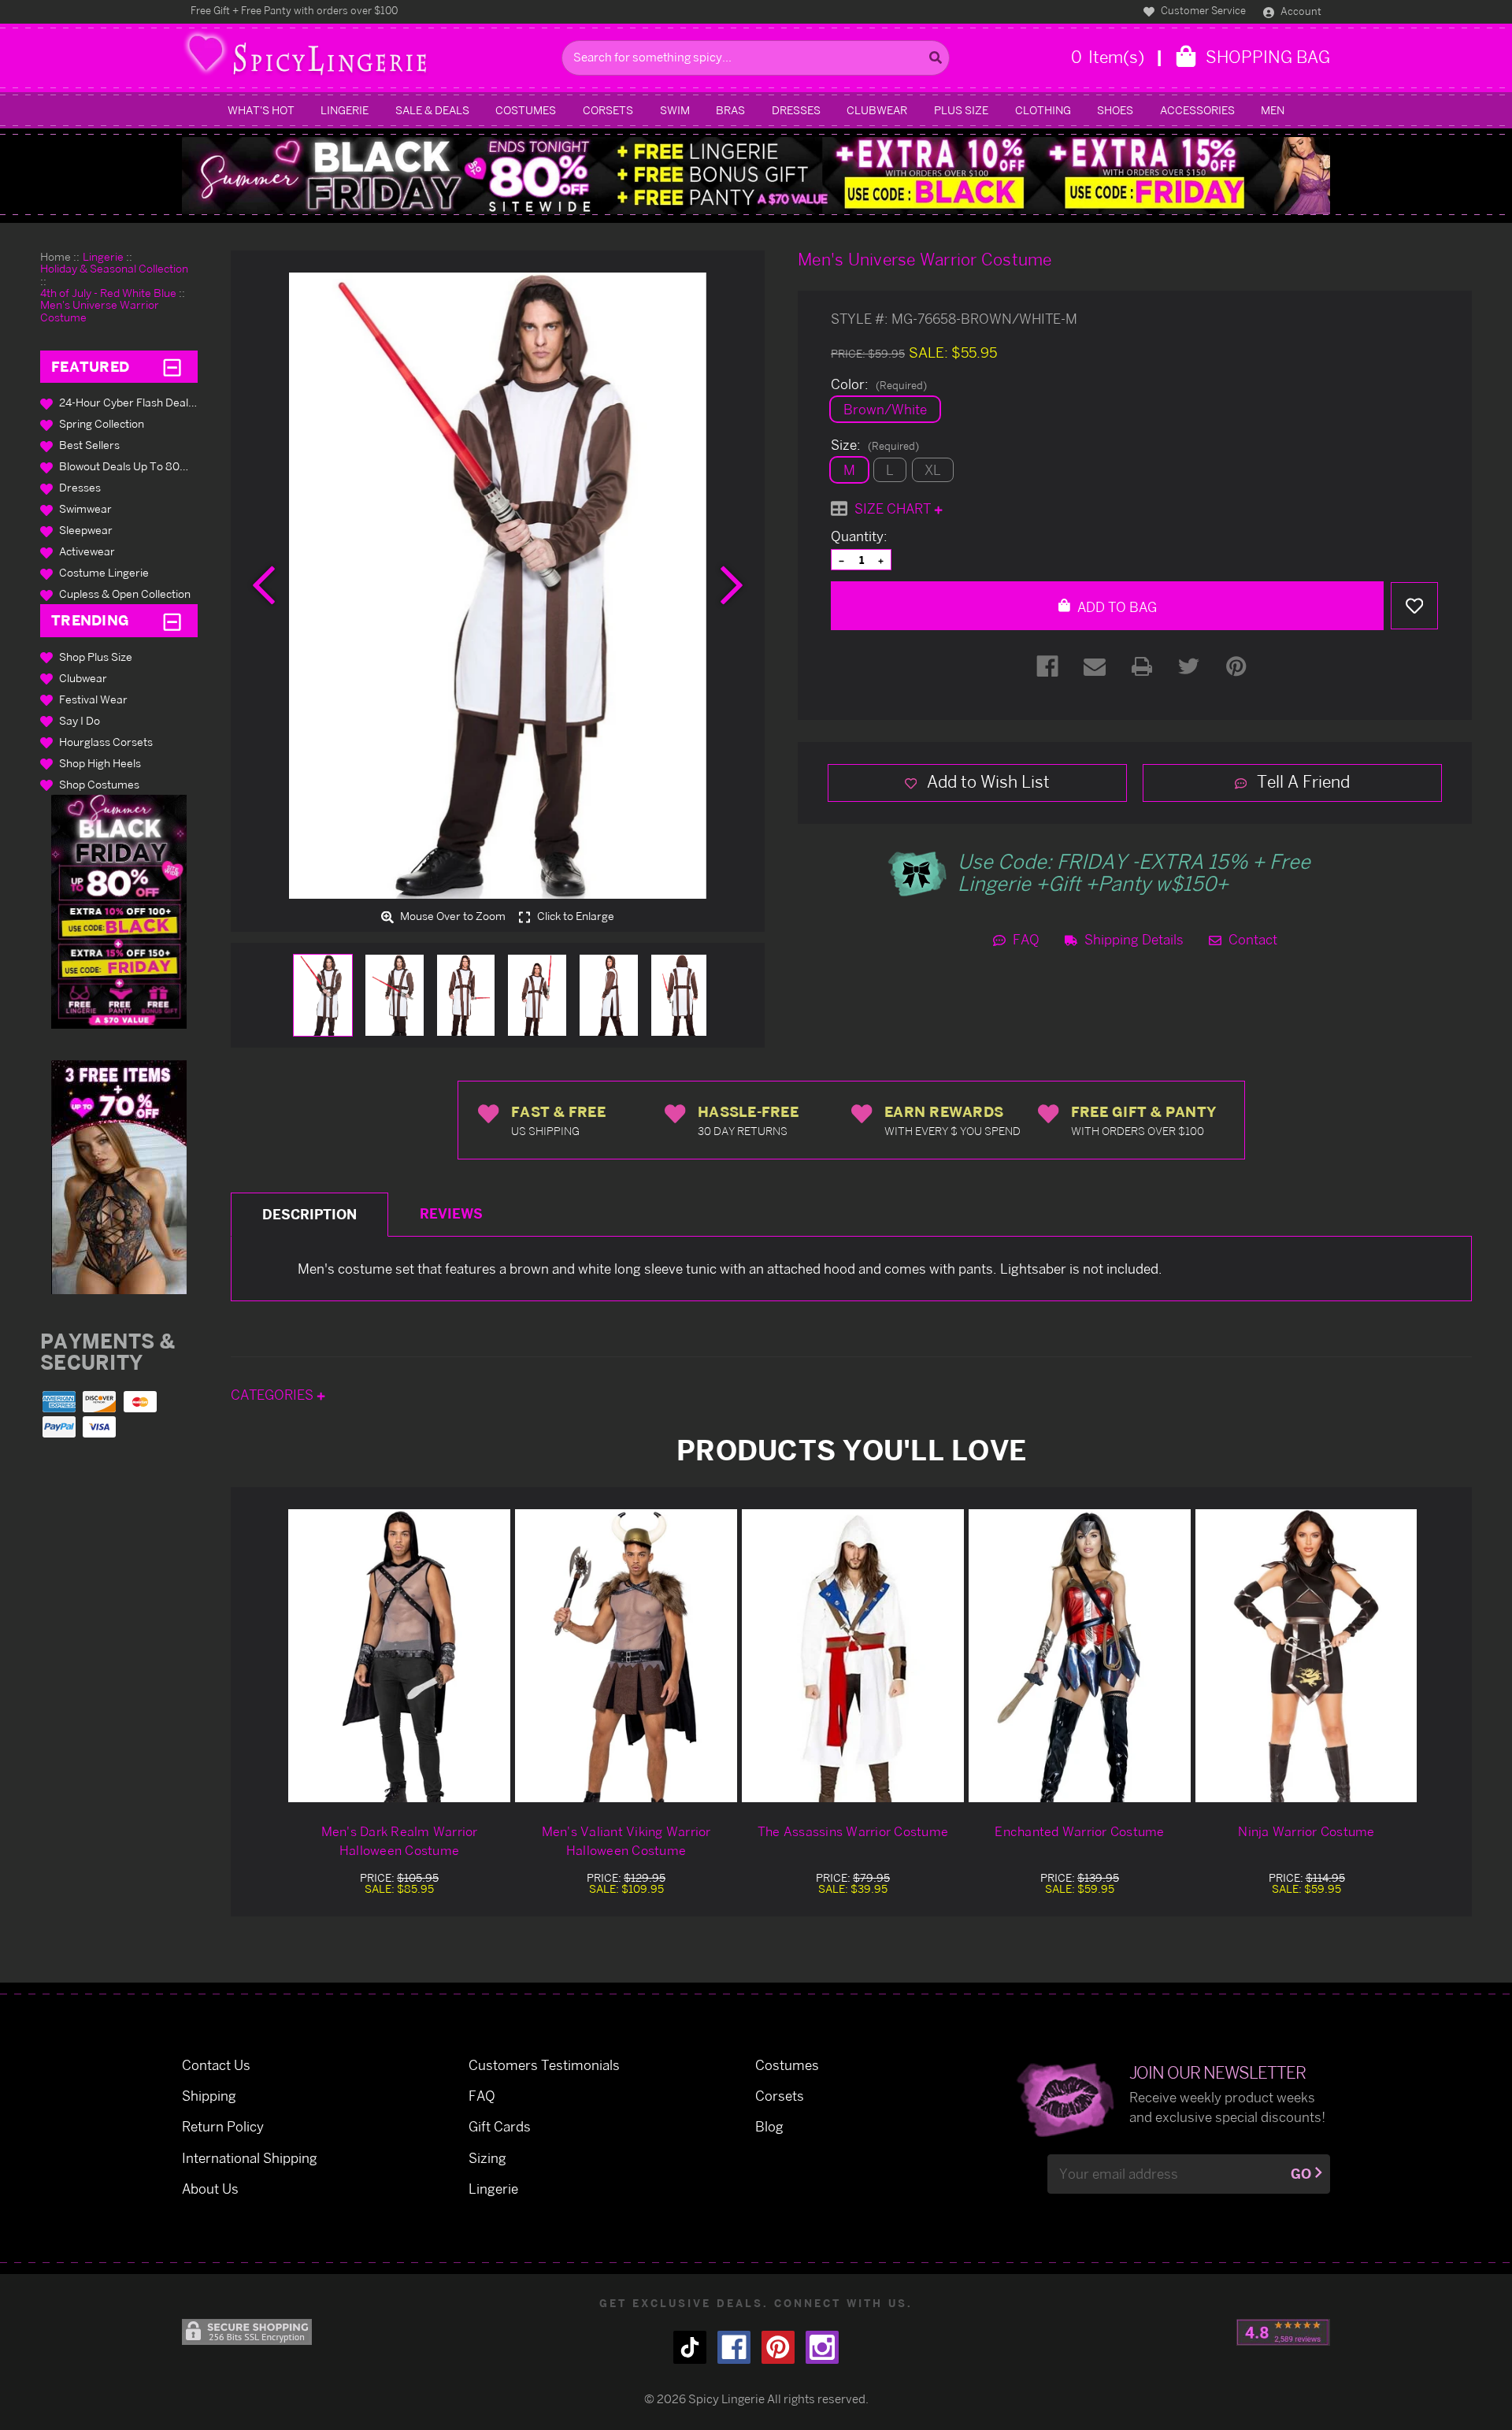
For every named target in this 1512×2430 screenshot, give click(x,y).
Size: (875, 445)
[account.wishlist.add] (1414, 606)
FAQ (1025, 939)
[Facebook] (1047, 666)
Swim (675, 110)
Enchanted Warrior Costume (1079, 1831)
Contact (1251, 939)
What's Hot (261, 110)
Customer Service (1202, 10)
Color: (879, 384)
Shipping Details (1132, 939)
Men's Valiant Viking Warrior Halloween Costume (626, 1841)
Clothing (1043, 110)
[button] (119, 912)
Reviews (451, 1213)
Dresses (796, 110)
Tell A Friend (1301, 781)
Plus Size (961, 110)
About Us (210, 2189)
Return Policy (223, 2126)
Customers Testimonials (544, 2065)
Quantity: (859, 536)
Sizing (487, 2158)
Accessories (1197, 110)
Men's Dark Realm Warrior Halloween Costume (400, 1841)
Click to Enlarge (574, 916)
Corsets (608, 110)
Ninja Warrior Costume (1306, 1831)
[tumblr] (690, 2347)
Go (1301, 2174)
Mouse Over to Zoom (452, 916)
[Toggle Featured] (172, 367)
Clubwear (877, 110)
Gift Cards (500, 2126)
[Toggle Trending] (172, 621)
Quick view (399, 1655)
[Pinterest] (1236, 666)
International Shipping (250, 2158)
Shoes (1115, 110)
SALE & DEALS (432, 110)
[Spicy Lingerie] (368, 58)
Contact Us (216, 2065)
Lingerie (345, 110)
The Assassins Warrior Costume (853, 1831)
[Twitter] (1189, 666)
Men (1273, 110)
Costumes (526, 110)
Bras (730, 110)
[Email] (1095, 666)
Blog (769, 2126)
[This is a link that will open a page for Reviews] (1283, 2332)
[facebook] (734, 2347)
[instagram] (822, 2347)
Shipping (209, 2096)
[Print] (1142, 666)
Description (309, 1214)
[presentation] (264, 585)
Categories (274, 1395)
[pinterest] (778, 2347)
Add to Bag (1115, 607)
